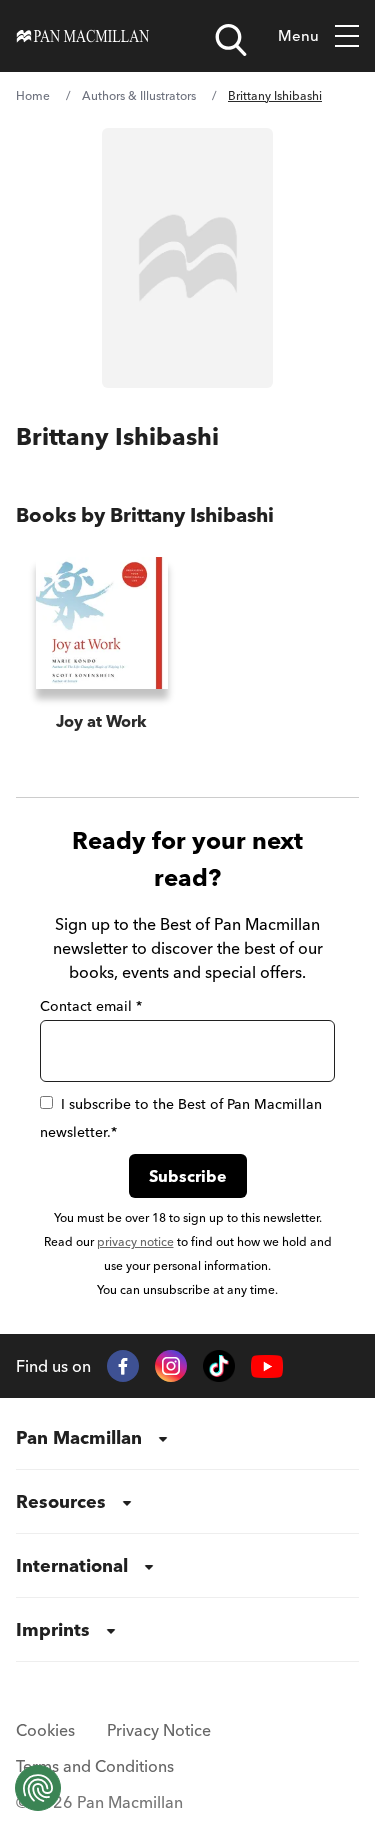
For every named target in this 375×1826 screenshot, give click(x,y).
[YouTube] (267, 1366)
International (72, 1565)
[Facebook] (123, 1366)
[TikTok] (219, 1366)
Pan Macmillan (79, 1437)
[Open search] (231, 40)
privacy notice (135, 1241)
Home (33, 95)
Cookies (45, 1730)
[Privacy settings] (38, 1788)
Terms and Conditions (95, 1766)
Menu (298, 35)
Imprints (53, 1629)
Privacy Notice (159, 1730)
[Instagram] (171, 1366)
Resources (61, 1501)
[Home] (83, 36)
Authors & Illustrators (139, 95)
